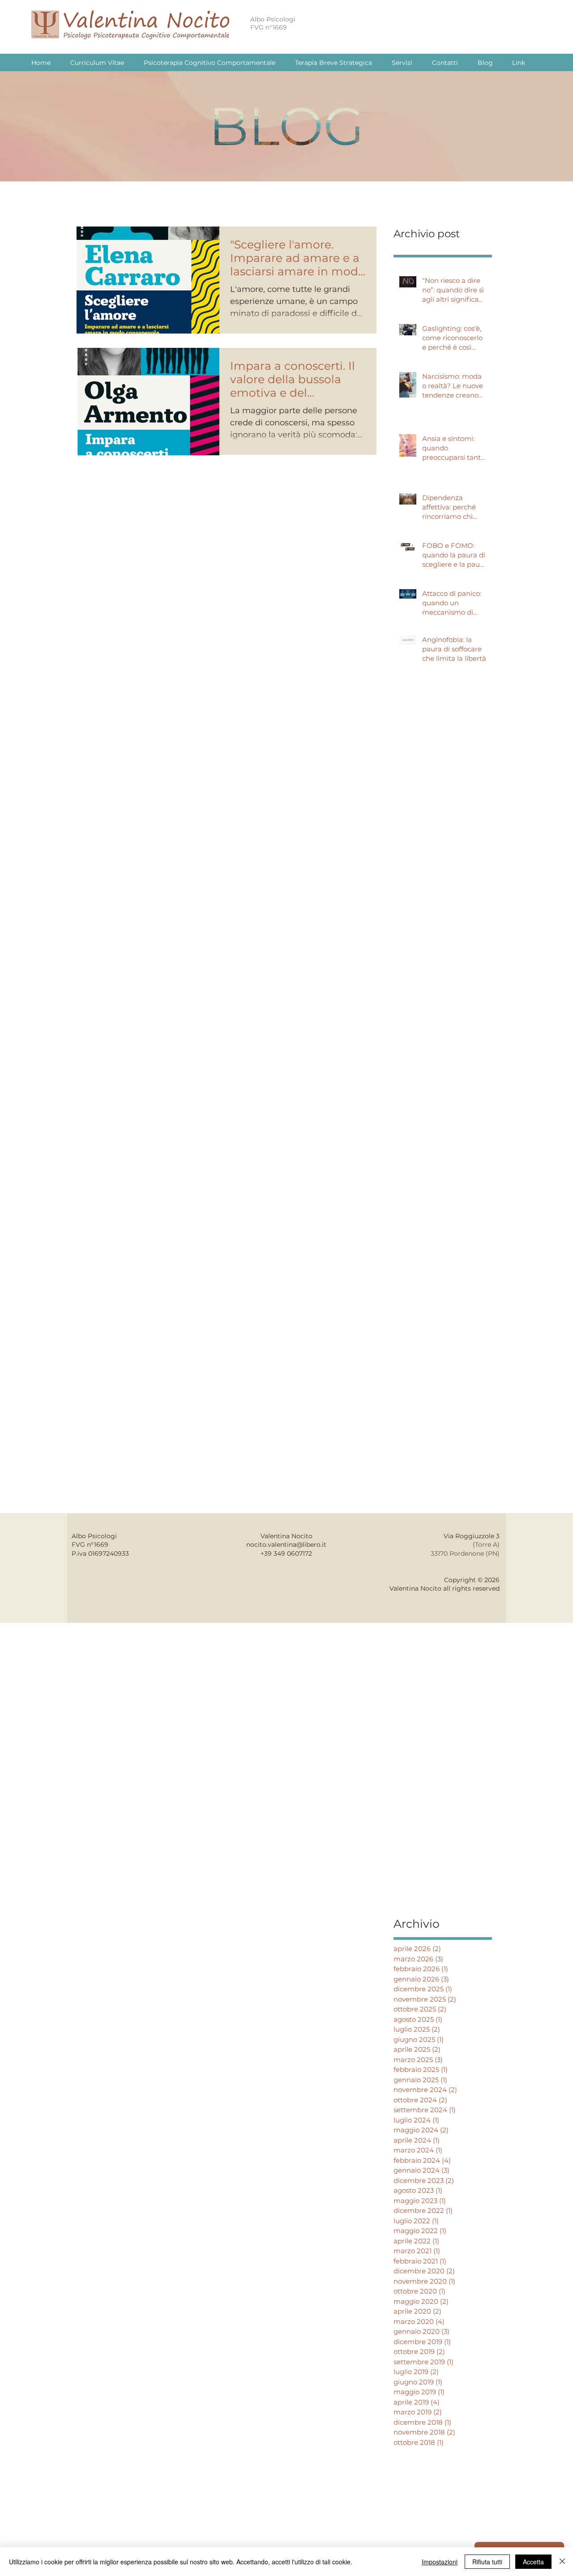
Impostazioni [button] (440, 2562)
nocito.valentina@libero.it (286, 1545)
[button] (518, 63)
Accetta (533, 2562)
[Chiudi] (562, 2562)
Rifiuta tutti (487, 2562)
